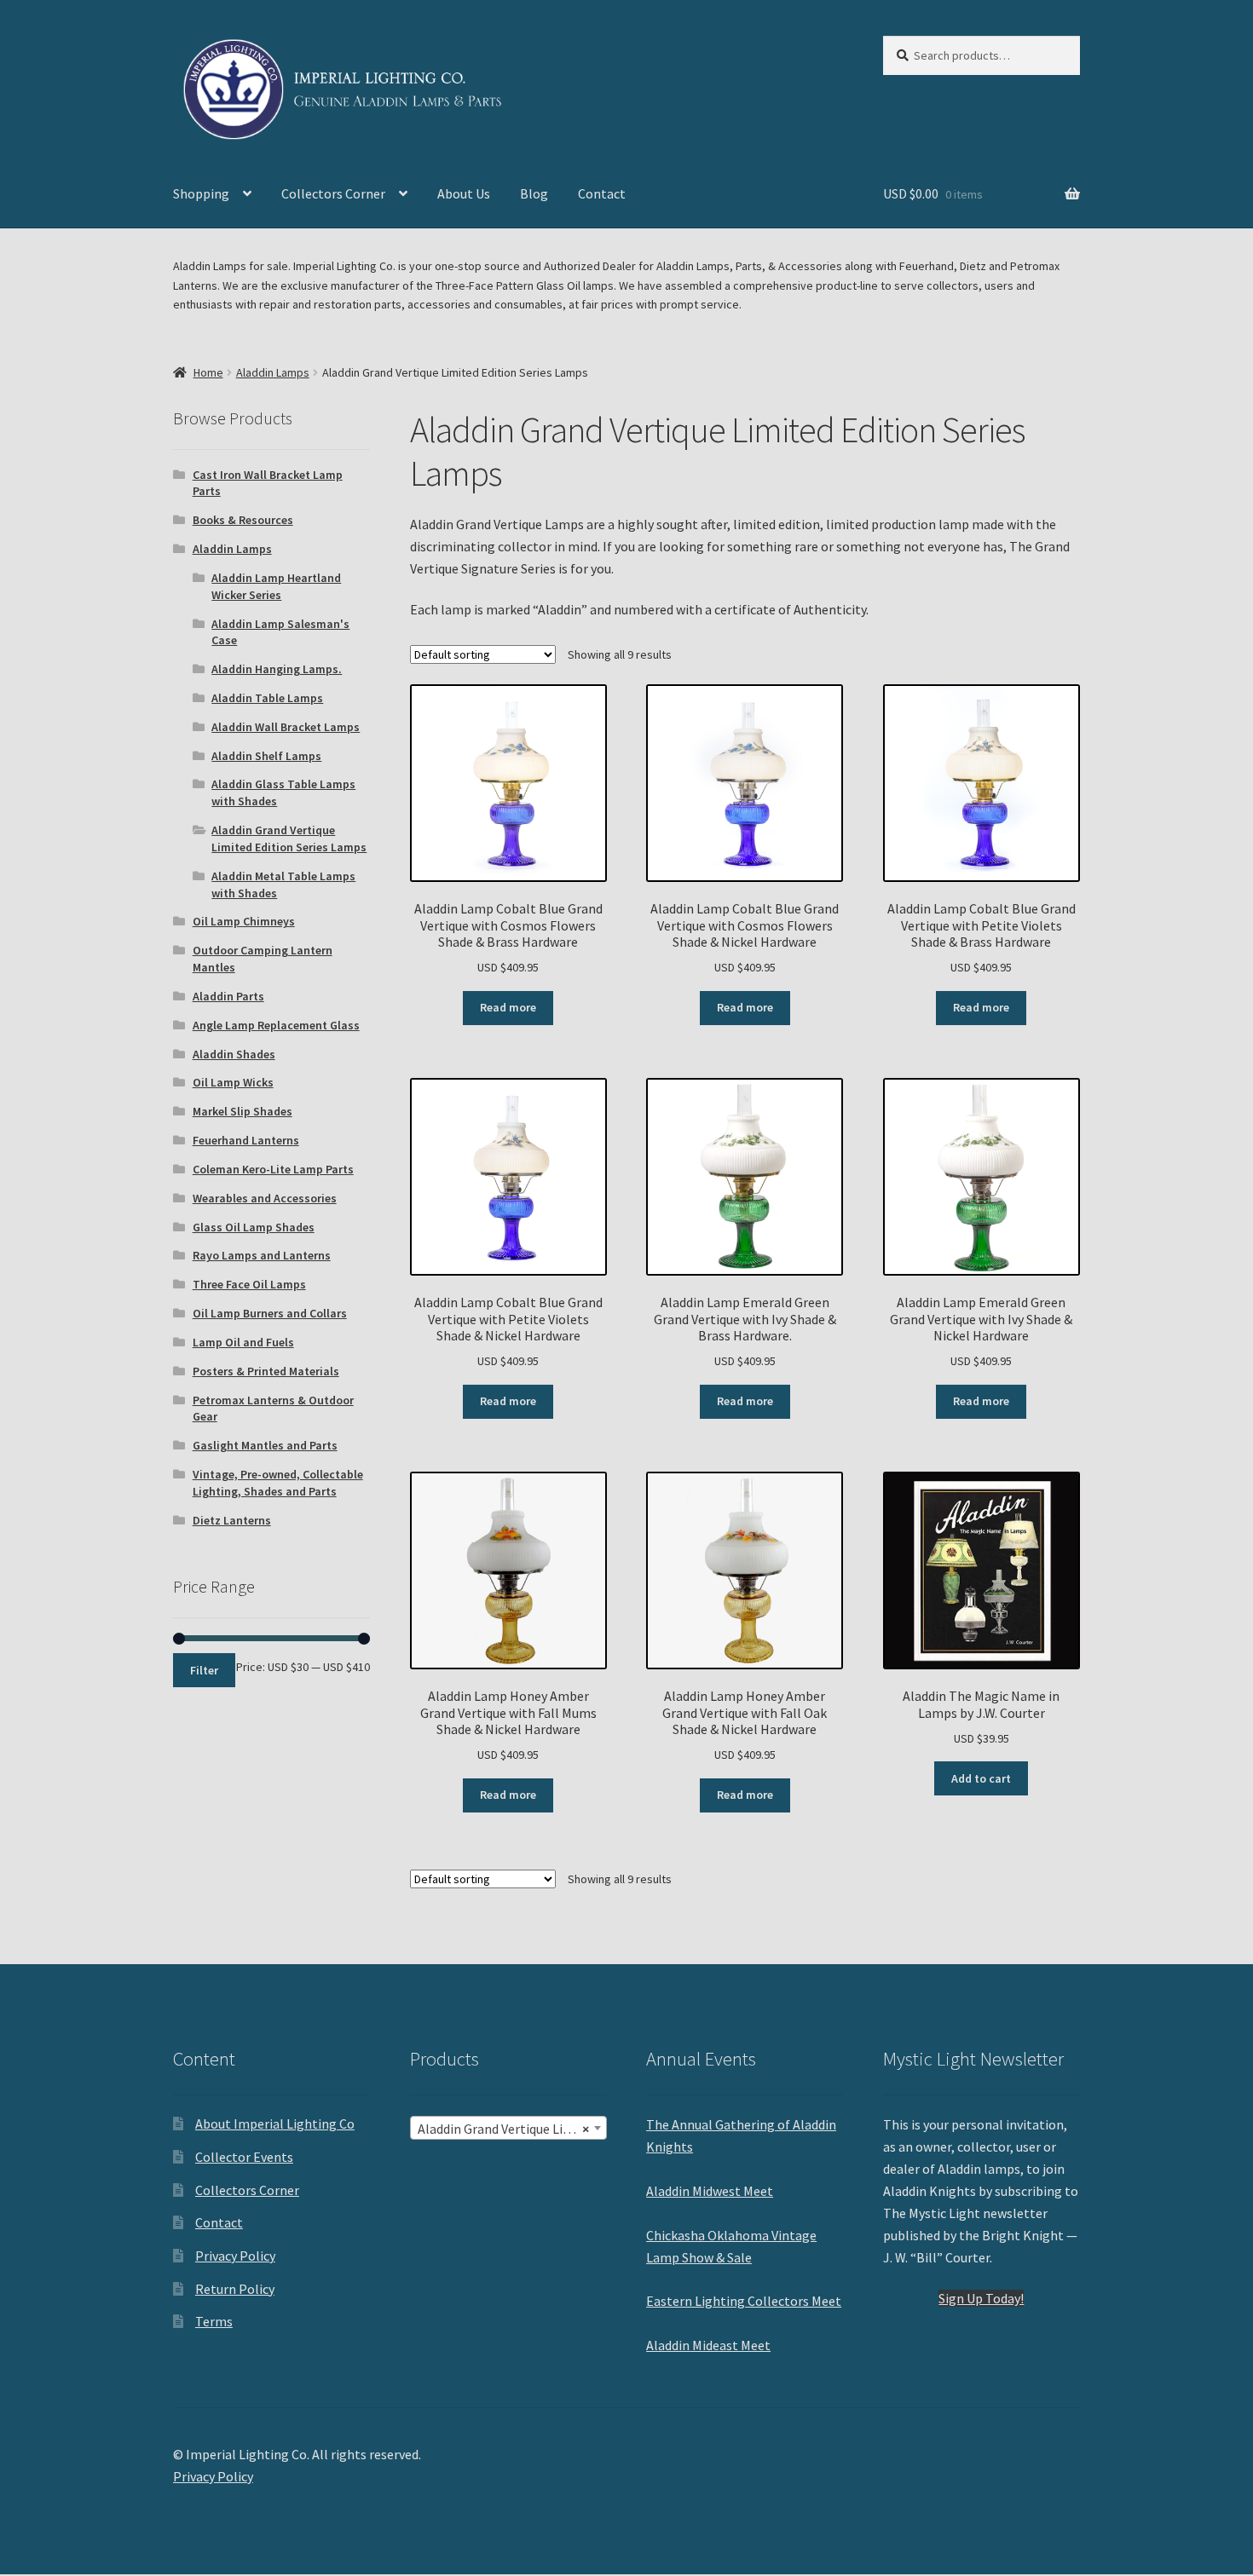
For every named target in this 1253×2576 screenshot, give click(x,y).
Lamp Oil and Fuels (243, 1342)
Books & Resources (243, 520)
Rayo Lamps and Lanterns (262, 1255)
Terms (214, 2321)
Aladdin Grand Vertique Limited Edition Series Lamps (289, 838)
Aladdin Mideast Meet (708, 2345)
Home (208, 372)
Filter (204, 1670)
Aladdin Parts (228, 996)
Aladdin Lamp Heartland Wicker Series (276, 586)
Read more (508, 1007)
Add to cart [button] (981, 1778)
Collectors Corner (333, 193)
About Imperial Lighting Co (275, 2124)
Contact (602, 193)
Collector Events (244, 2157)
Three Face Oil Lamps (249, 1284)
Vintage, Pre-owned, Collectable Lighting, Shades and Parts (278, 1483)
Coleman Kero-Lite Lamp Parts (273, 1169)
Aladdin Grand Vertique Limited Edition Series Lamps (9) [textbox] (512, 2129)
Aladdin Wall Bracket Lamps (286, 727)
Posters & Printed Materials (266, 1371)
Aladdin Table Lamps (267, 698)
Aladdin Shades (234, 1054)
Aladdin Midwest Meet (710, 2191)
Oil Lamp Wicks (233, 1082)
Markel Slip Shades (243, 1111)
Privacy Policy (235, 2256)
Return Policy (235, 2289)
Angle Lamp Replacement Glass (276, 1025)
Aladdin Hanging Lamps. (277, 669)
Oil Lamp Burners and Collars (270, 1313)
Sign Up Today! (981, 2298)
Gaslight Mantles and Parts (265, 1445)
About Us (464, 193)
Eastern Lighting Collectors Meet (744, 2301)
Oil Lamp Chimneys (244, 921)
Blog (534, 193)
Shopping (201, 193)
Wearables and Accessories (265, 1198)
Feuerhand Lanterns (246, 1140)
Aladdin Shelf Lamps (266, 756)
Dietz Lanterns (232, 1520)
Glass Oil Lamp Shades (254, 1227)
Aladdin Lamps (273, 372)
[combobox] (508, 2128)
